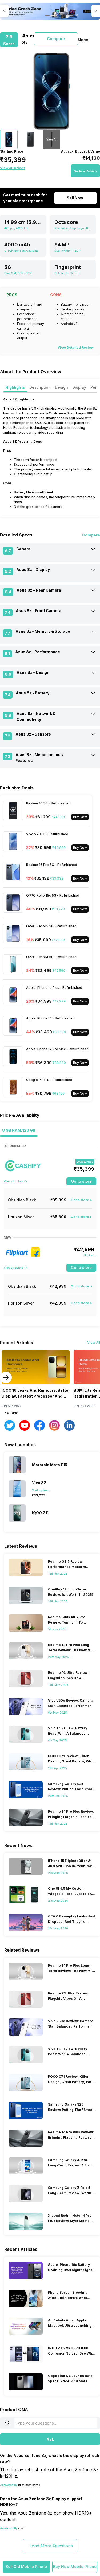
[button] (26, 2567)
